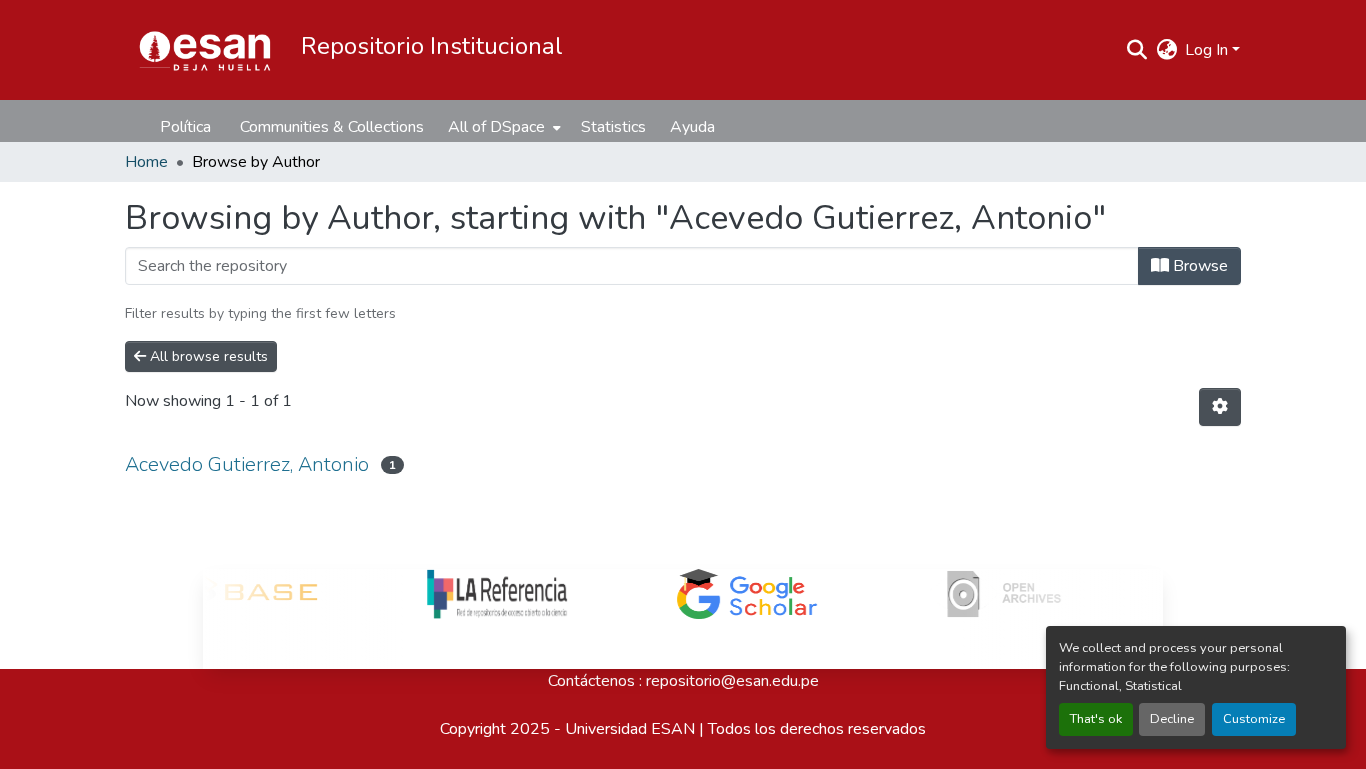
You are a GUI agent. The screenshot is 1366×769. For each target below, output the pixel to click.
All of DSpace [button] (496, 127)
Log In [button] (1208, 50)
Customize (1254, 719)
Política (185, 127)
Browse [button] (1198, 266)
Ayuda (692, 127)
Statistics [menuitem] (613, 127)
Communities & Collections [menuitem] (332, 127)
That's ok (1096, 719)
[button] (205, 50)
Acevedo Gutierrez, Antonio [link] (247, 464)
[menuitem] (502, 127)
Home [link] (146, 162)
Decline (1172, 719)
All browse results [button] (207, 356)
